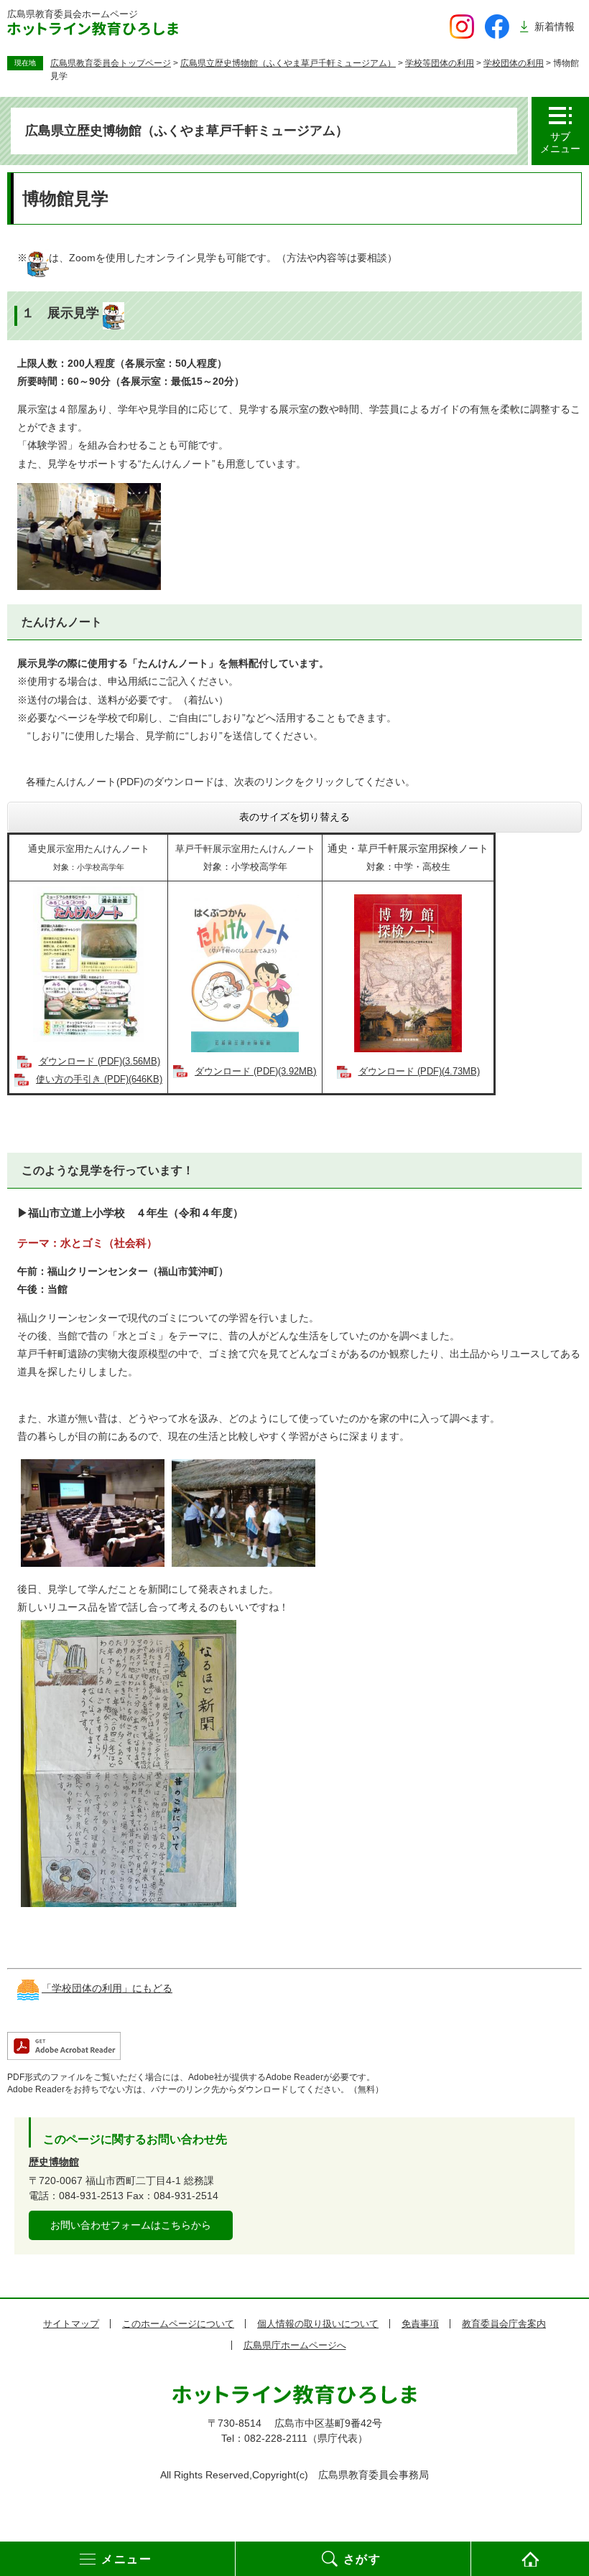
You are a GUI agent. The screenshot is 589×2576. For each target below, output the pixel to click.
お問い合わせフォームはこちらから (131, 2225)
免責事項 (420, 2324)
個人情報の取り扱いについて (318, 2324)
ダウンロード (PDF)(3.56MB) (99, 1062)
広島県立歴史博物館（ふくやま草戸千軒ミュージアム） (288, 63)
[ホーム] (530, 2559)
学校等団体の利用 (440, 63)
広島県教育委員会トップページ (111, 63)
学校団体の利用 (514, 63)
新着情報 (555, 27)
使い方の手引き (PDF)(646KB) (99, 1079)
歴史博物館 (54, 2162)
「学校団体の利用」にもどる (107, 1988)
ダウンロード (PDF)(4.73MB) (419, 1072)
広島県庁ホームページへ (295, 2345)
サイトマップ (71, 2324)
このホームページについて (178, 2324)
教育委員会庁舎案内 (504, 2324)
